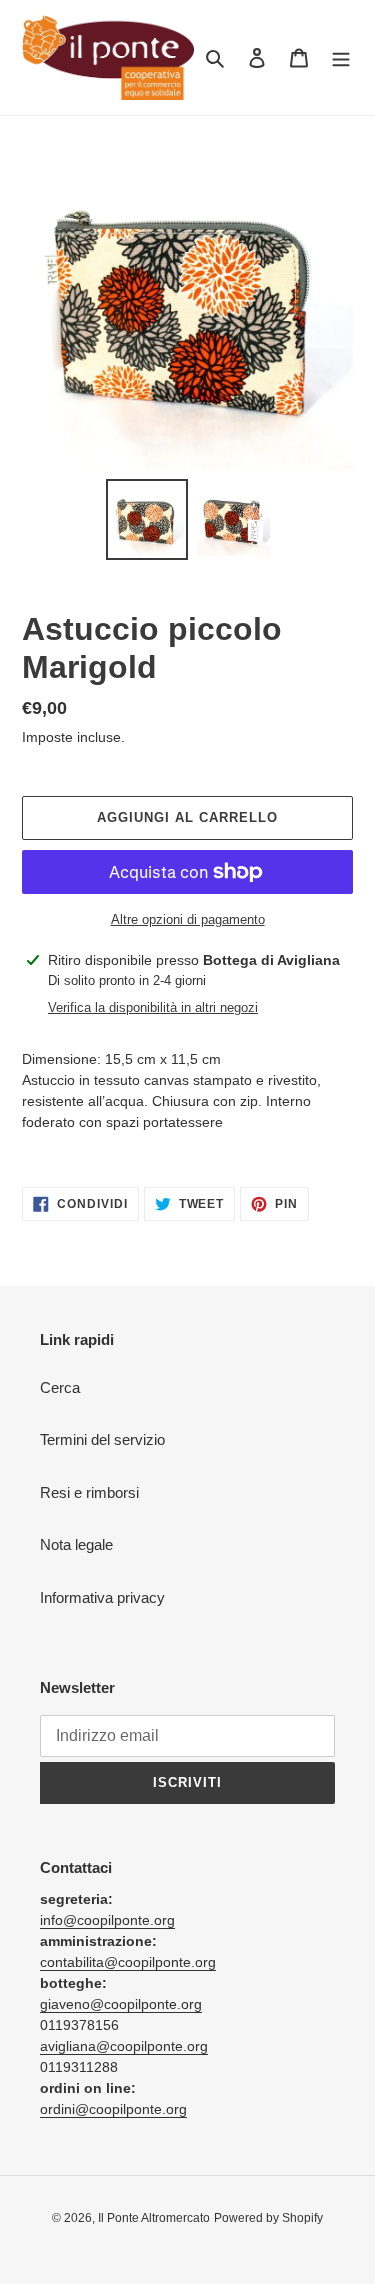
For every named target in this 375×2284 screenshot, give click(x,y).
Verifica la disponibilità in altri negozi (153, 1007)
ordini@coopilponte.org (113, 2109)
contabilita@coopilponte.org (128, 1962)
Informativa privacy (102, 1597)
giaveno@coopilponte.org (121, 2004)
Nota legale (76, 1544)
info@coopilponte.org (107, 1920)
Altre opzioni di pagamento (188, 919)
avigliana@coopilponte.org (124, 2046)
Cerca (60, 1387)
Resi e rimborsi (89, 1492)
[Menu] (341, 57)
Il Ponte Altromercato (154, 2218)
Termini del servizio (102, 1439)
